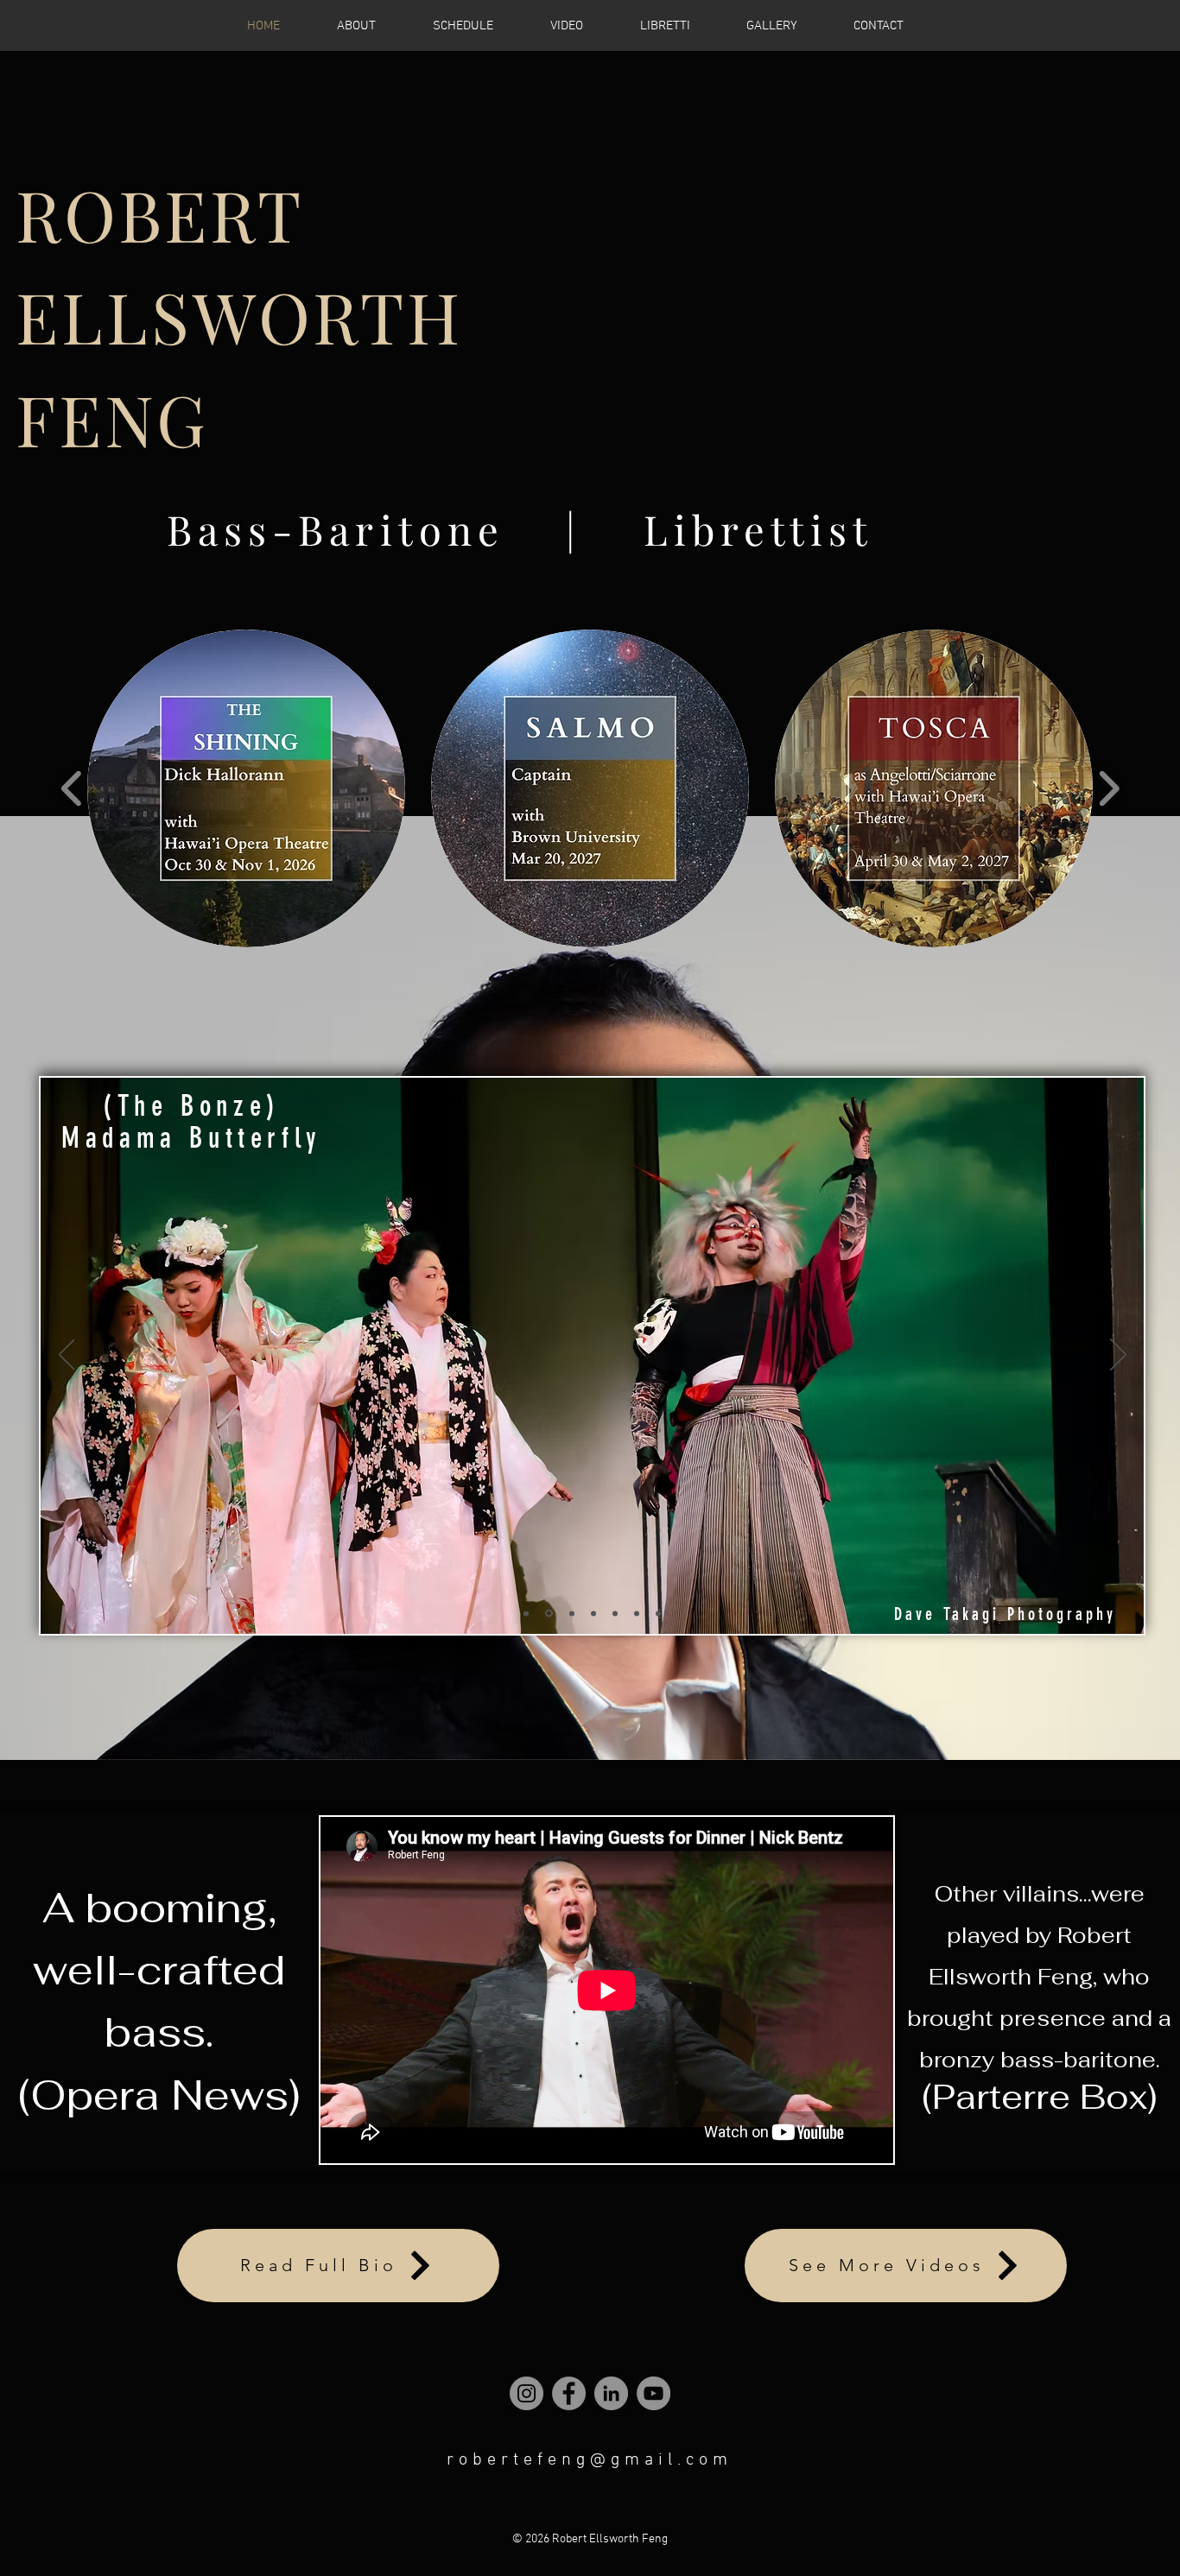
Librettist (759, 529)
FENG (112, 418)
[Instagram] (527, 2393)
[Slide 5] (593, 1613)
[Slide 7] (526, 1613)
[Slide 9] (637, 1613)
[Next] (1118, 1356)
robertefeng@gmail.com (590, 2460)
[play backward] (72, 789)
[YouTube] (653, 2393)
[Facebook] (569, 2393)
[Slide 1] (548, 1613)
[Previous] (67, 1356)
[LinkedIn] (611, 2393)
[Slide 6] (615, 1613)
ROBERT (160, 213)
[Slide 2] (571, 1614)
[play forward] (1109, 789)
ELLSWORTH (239, 315)
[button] (371, 26)
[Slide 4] (658, 1613)
